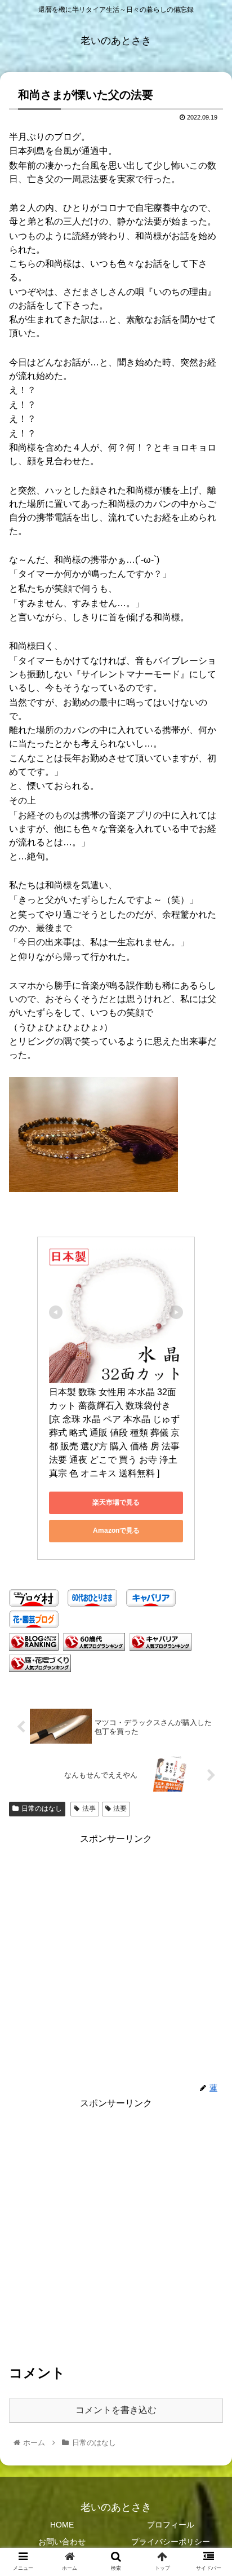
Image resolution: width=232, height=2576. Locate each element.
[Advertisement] (116, 1964)
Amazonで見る (116, 1530)
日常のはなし (42, 1809)
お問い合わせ (62, 2542)
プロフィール (171, 2525)
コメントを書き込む (116, 2410)
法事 (89, 1809)
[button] (209, 1555)
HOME (62, 2525)
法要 (120, 1809)
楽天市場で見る (116, 1502)
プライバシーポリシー (171, 2542)
